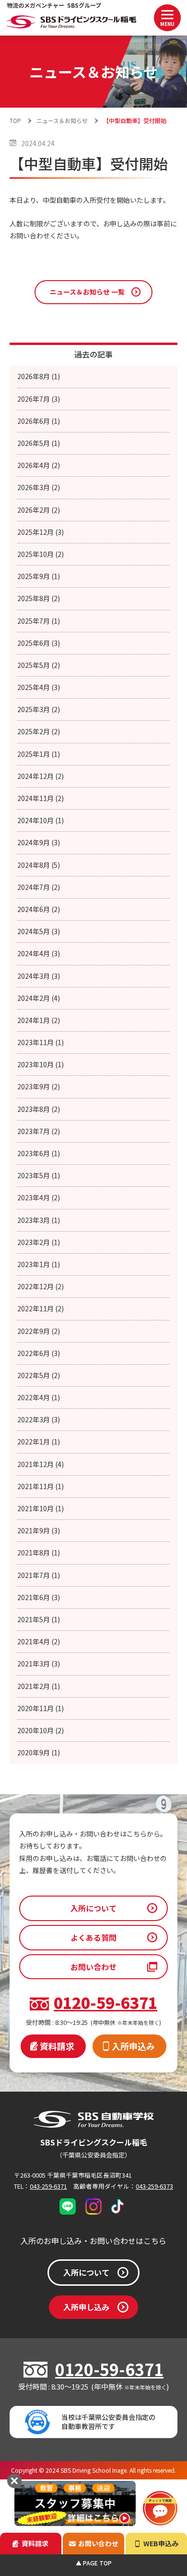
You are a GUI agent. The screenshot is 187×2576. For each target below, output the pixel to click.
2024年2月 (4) (39, 998)
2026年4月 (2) (39, 465)
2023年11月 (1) (41, 1042)
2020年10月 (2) (41, 1730)
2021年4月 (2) (39, 1641)
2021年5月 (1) (39, 1619)
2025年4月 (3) (39, 687)
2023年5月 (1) (39, 1175)
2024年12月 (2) (41, 776)
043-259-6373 (154, 2186)
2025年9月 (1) (39, 576)
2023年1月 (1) (39, 1264)
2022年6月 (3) (39, 1353)
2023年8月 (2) (39, 1109)
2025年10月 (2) (41, 554)
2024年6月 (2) (39, 909)
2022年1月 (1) (39, 1442)
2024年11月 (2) (41, 798)
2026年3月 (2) (39, 487)
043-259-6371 (48, 2186)
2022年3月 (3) (39, 1419)
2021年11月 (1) (41, 1486)
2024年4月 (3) (39, 953)
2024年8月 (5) (39, 865)
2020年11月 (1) (41, 1708)
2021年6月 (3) (39, 1597)
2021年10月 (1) (41, 1508)
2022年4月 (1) (39, 1397)
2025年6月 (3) (39, 643)
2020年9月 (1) (39, 1752)
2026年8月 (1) (39, 376)
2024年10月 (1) (41, 820)
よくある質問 (93, 1937)
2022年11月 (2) (41, 1308)
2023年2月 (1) (39, 1242)
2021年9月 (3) (39, 1530)
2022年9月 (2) (39, 1331)
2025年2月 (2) (39, 731)
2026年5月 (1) (39, 443)
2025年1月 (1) (39, 754)
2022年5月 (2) (39, 1375)
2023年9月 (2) (39, 1086)
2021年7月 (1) (39, 1575)
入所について (93, 1908)
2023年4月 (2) (39, 1197)
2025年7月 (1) (39, 621)
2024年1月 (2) (39, 1020)
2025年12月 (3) (41, 532)
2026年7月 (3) (39, 399)
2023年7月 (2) (39, 1131)
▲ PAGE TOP (94, 2563)
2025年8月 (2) (39, 598)
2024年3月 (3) (39, 976)
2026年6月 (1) (39, 421)
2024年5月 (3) (39, 931)
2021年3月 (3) (39, 1664)
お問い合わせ (93, 1967)
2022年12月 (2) (41, 1286)
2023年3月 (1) (39, 1220)
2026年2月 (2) (39, 510)
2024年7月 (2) (39, 887)
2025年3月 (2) (39, 709)
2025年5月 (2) (39, 665)
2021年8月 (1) (39, 1553)
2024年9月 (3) (39, 842)
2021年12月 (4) (41, 1464)
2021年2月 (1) (39, 1686)
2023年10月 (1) (41, 1064)
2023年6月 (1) (39, 1153)
